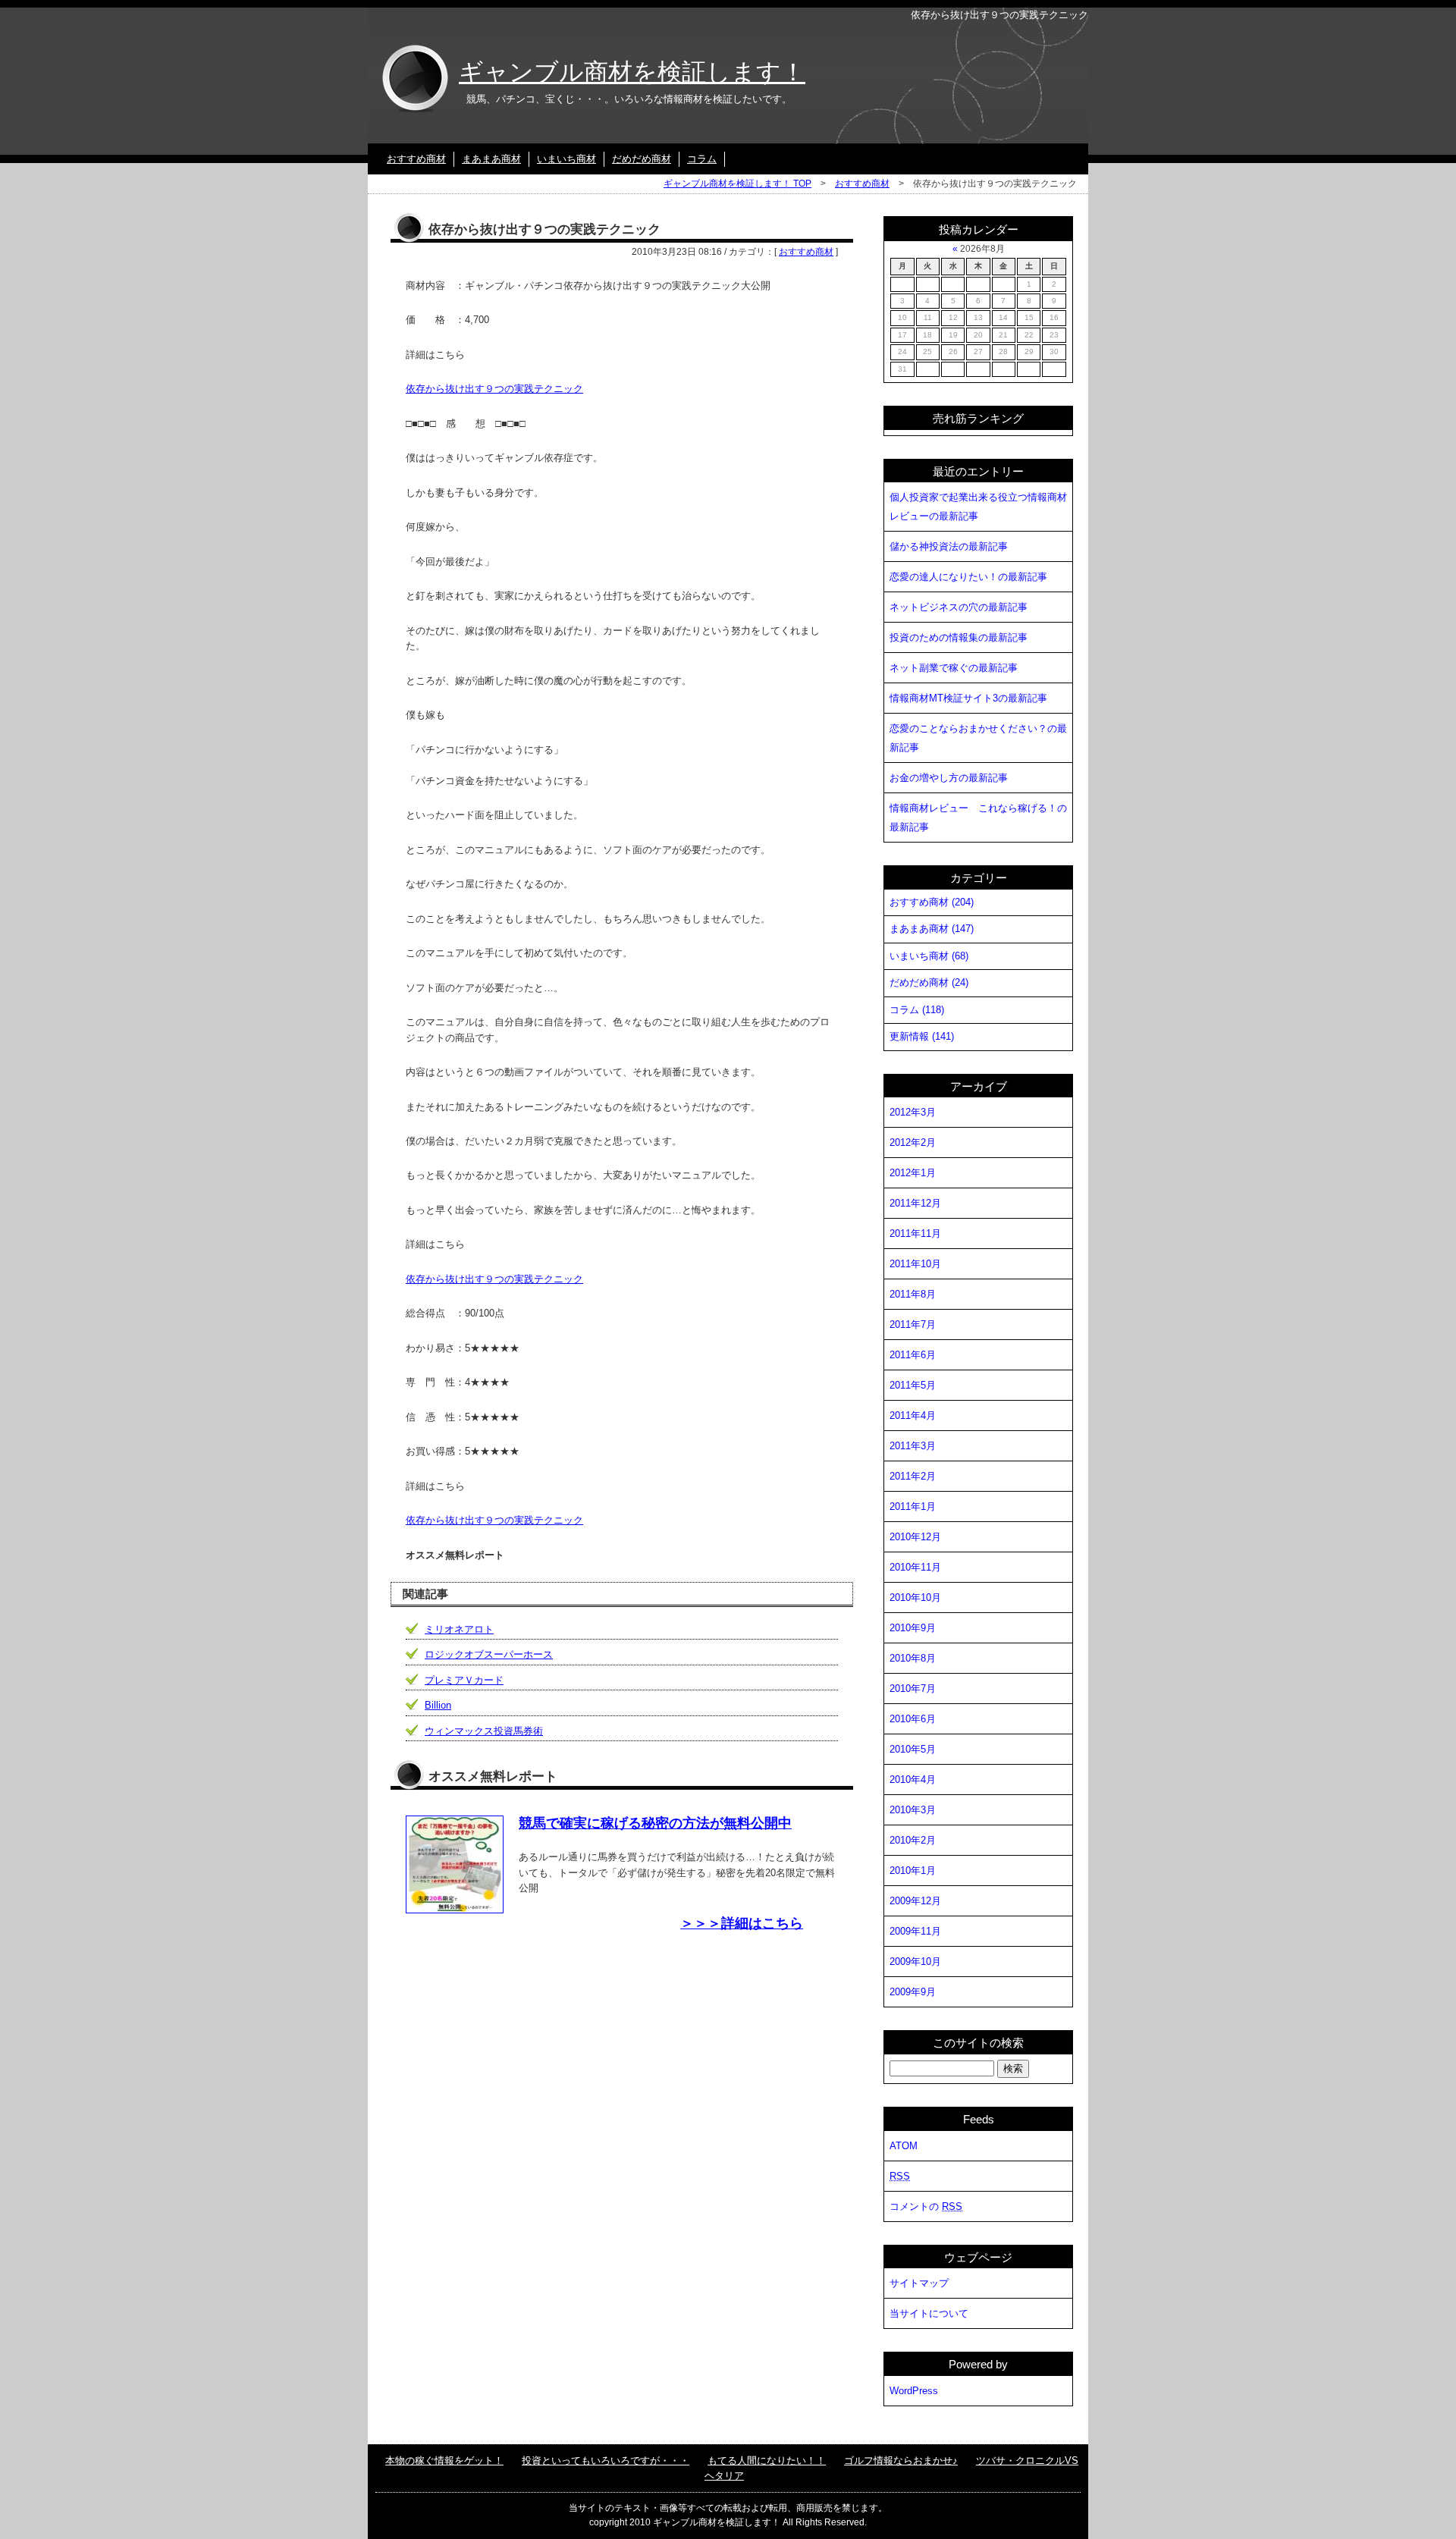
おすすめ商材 (416, 159)
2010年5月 (913, 1749)
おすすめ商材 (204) (932, 902)
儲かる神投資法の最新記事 (949, 546)
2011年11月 (915, 1233)
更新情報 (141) (922, 1036)
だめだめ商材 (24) (929, 982)
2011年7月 (913, 1324)
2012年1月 (913, 1173)
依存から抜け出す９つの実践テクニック (494, 389)
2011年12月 (915, 1203)
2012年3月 (913, 1112)
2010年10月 (915, 1597)
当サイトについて (929, 2313)
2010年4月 (913, 1779)
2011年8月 (913, 1294)
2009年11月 (915, 1931)
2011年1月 (913, 1506)
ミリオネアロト (459, 1629)
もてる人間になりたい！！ (767, 2461)
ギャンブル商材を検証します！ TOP (737, 184)
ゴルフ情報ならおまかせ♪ (901, 2461)
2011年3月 (913, 1446)
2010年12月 (915, 1537)
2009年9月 (913, 1992)
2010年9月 (913, 1628)
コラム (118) (917, 1010)
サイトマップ (919, 2283)
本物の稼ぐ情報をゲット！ (444, 2461)
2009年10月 (915, 1962)
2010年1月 (913, 1871)
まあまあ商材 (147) (932, 929)
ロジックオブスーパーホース (489, 1654)
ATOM (904, 2146)
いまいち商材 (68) (929, 956)
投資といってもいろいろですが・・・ (606, 2461)
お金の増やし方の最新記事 (949, 778)
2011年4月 (913, 1415)
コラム (702, 159)
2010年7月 (913, 1688)
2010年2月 (913, 1840)
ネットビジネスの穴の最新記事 (959, 607)
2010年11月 (915, 1567)
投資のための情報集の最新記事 (959, 637)
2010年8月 (913, 1658)
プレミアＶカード (464, 1680)
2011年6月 (913, 1355)
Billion (438, 1705)
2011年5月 (913, 1385)
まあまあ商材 (491, 159)
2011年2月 (913, 1476)
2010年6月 (913, 1719)
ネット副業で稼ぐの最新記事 (954, 668)
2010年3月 (913, 1810)
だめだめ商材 (642, 159)
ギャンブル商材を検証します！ (632, 72)
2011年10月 (915, 1264)
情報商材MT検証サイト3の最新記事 (968, 698)
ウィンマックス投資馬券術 (484, 1731)
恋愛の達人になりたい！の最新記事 (968, 577)
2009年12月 (915, 1901)
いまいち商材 (566, 159)
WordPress (914, 2391)
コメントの (926, 2206)
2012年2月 (913, 1142)
